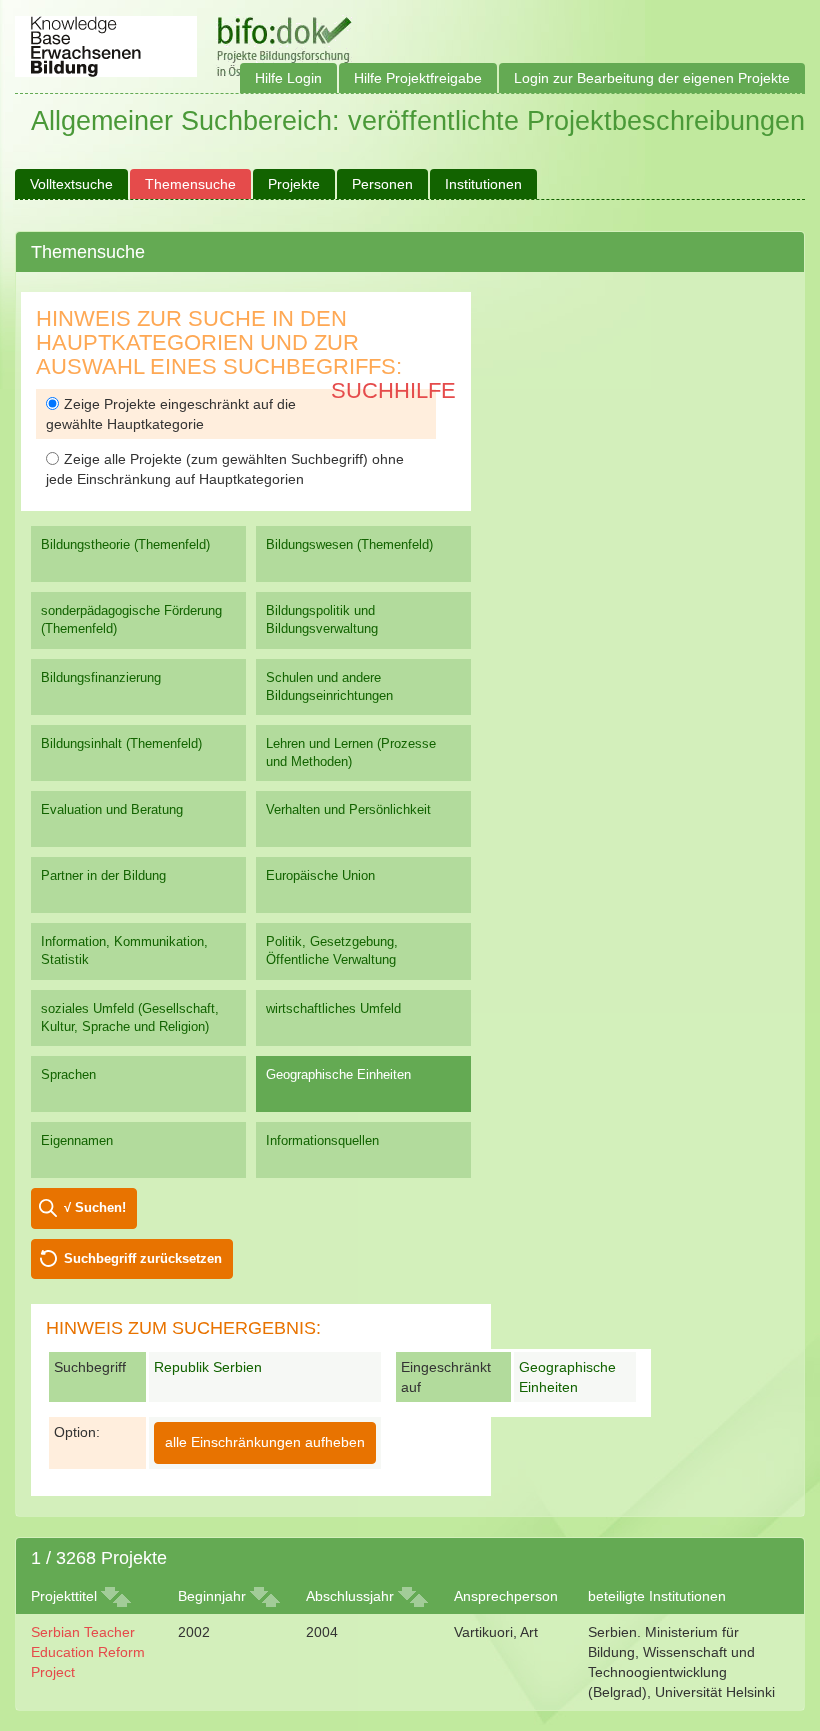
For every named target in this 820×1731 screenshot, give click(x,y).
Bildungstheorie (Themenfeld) (125, 544)
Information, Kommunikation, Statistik (124, 950)
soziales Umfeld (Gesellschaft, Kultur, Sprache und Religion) (130, 1017)
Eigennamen (77, 1140)
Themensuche (190, 184)
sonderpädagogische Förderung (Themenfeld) (131, 619)
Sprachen (68, 1074)
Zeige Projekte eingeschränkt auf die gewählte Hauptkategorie (171, 414)
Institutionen (483, 184)
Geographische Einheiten (338, 1074)
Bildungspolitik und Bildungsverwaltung (322, 619)
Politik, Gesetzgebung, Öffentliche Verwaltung (332, 950)
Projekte (294, 184)
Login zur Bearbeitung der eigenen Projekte (652, 78)
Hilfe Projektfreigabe (418, 78)
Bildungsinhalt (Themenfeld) (121, 743)
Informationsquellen (322, 1140)
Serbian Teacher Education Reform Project (88, 1652)
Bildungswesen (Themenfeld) (349, 544)
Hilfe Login (288, 78)
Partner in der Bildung (103, 875)
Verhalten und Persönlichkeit (348, 809)
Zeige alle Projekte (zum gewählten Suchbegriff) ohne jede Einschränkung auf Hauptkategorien (225, 469)
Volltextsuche (71, 184)
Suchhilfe (393, 390)
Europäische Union (320, 875)
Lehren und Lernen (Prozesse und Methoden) (351, 752)
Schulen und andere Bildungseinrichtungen (329, 686)
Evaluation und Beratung (112, 809)
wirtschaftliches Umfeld (333, 1008)
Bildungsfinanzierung (101, 677)
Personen (382, 184)
